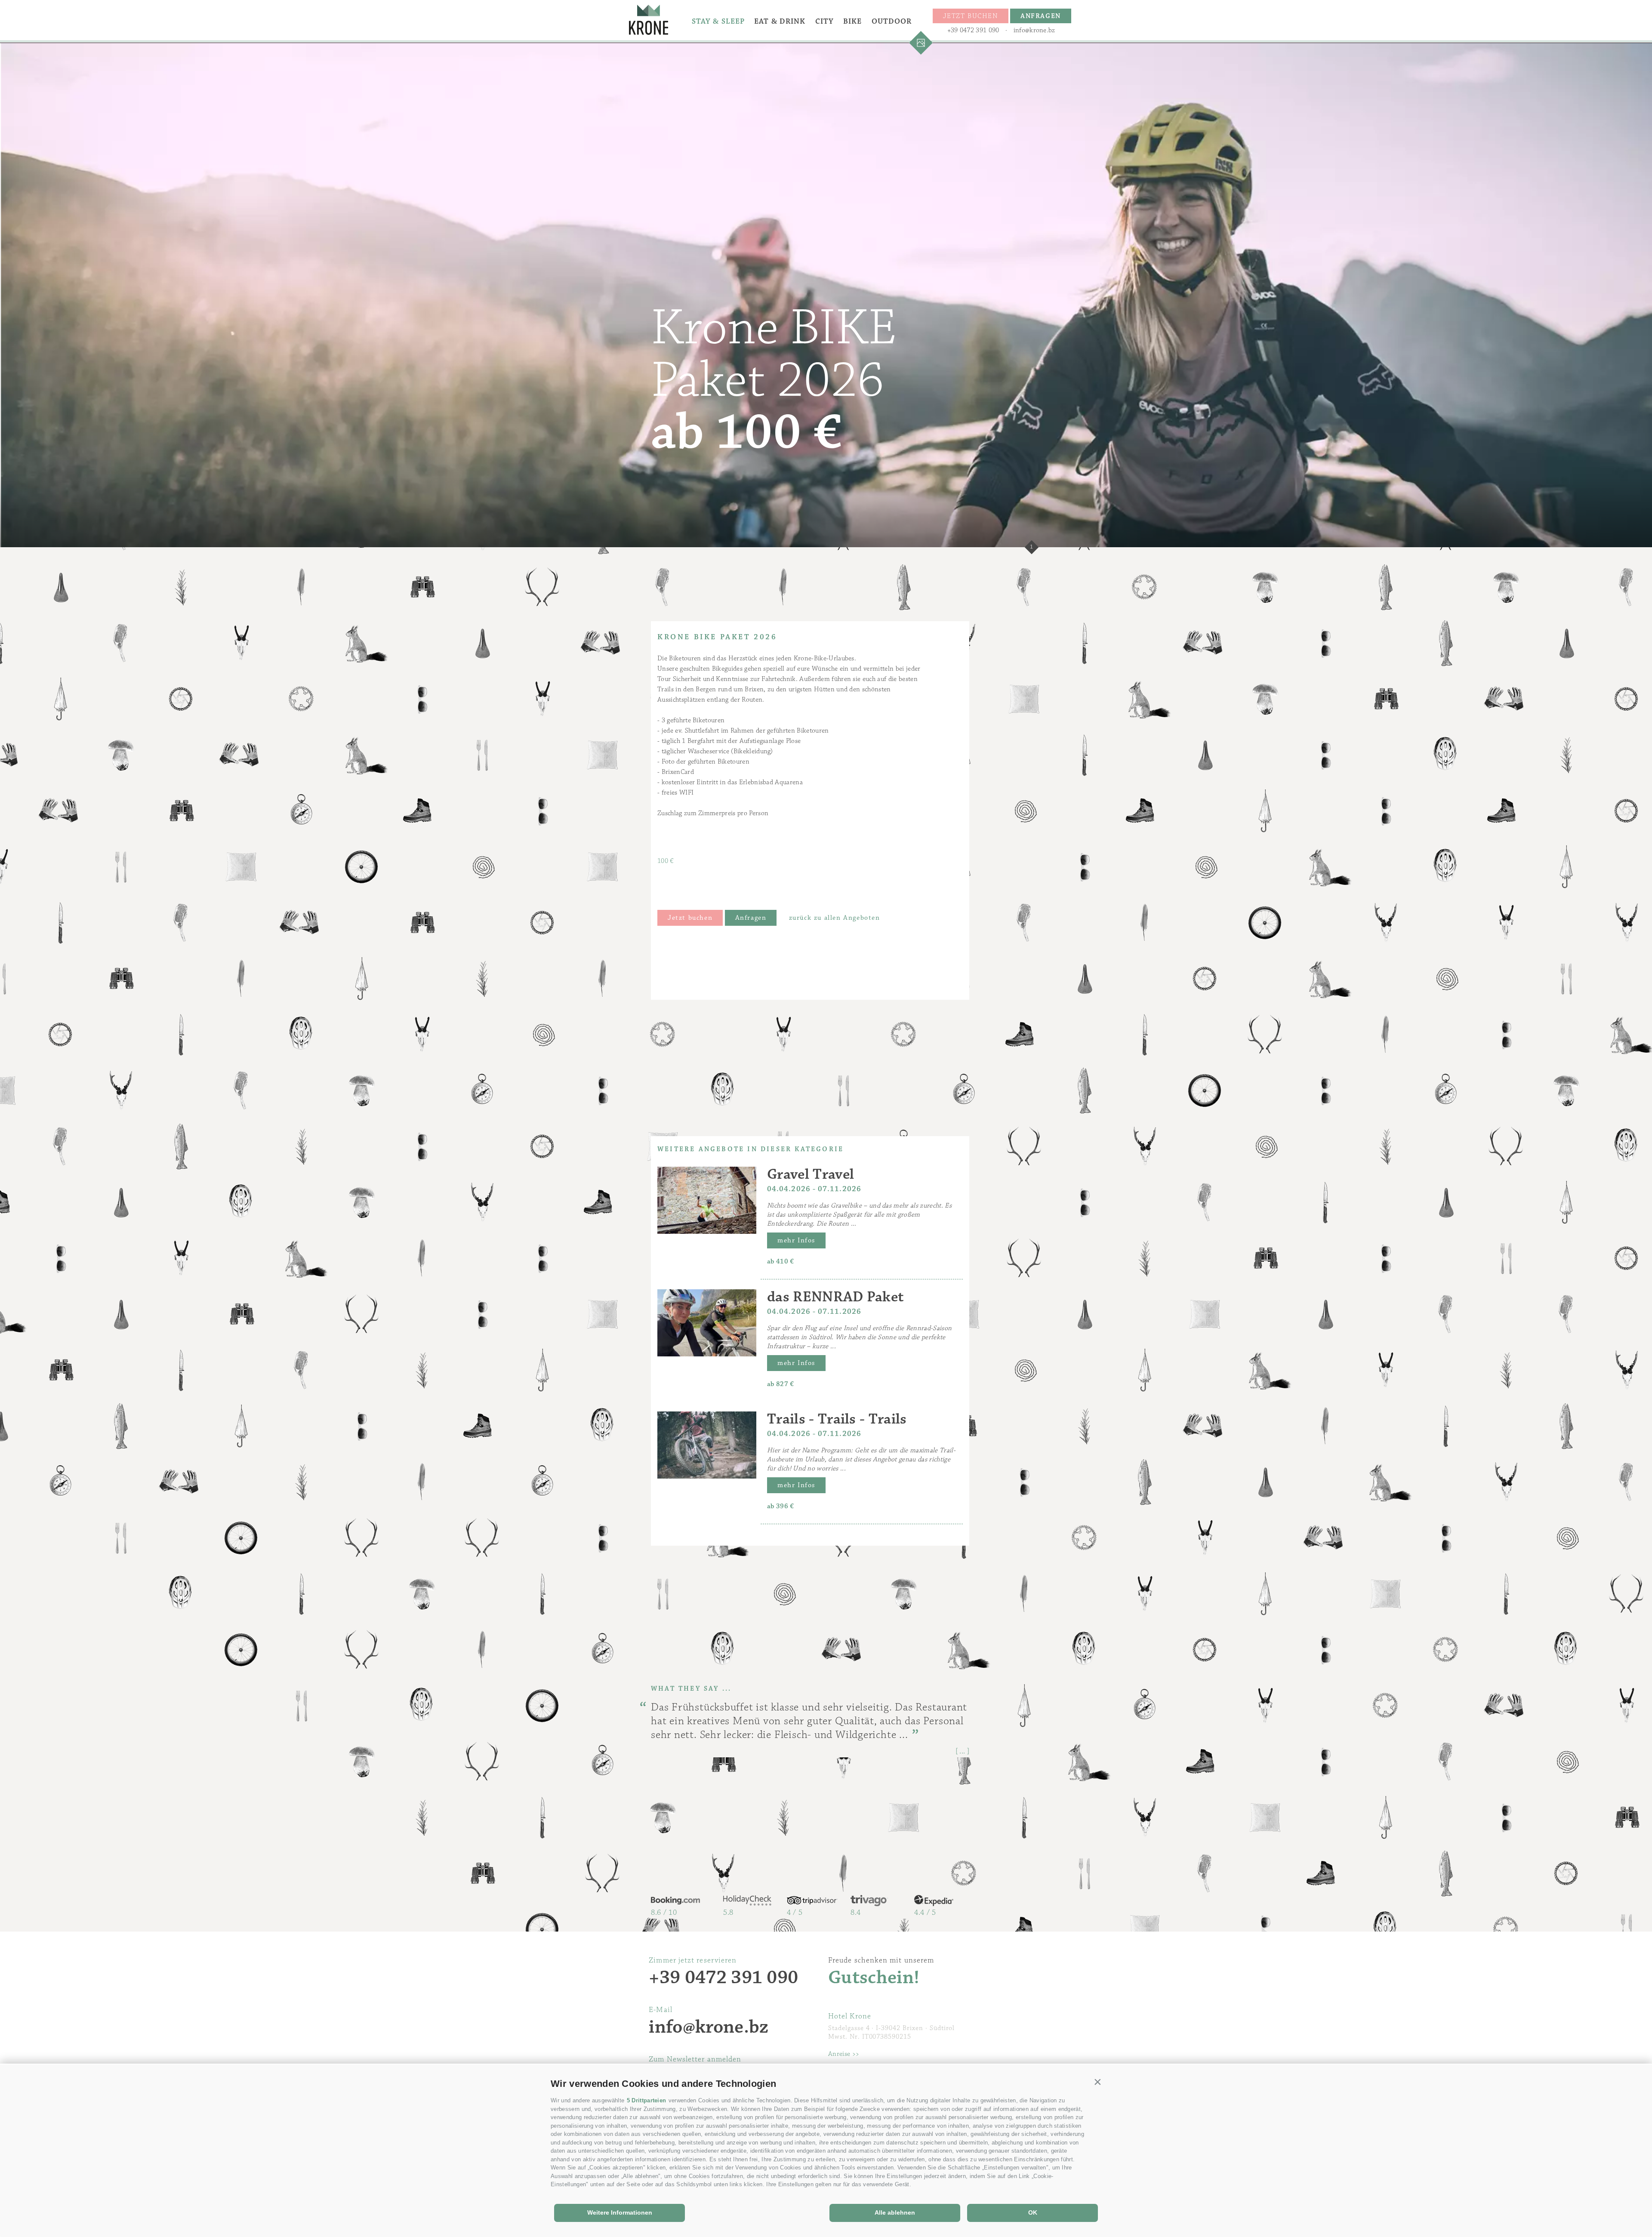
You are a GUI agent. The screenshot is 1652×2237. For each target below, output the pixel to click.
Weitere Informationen (620, 2212)
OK (1033, 2212)
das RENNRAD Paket (835, 1297)
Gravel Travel (811, 1174)
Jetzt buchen (690, 918)
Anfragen (751, 918)
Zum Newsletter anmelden (695, 2059)
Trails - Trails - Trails (837, 1419)
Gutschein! (874, 1978)
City (824, 22)
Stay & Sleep (718, 22)
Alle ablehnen (895, 2212)
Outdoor (892, 22)
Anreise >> (844, 2054)
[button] (1098, 2082)
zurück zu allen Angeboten (835, 918)
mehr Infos (796, 1240)
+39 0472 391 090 (973, 30)
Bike (852, 22)
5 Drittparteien (647, 2100)
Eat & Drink (780, 22)
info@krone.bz (1034, 30)
